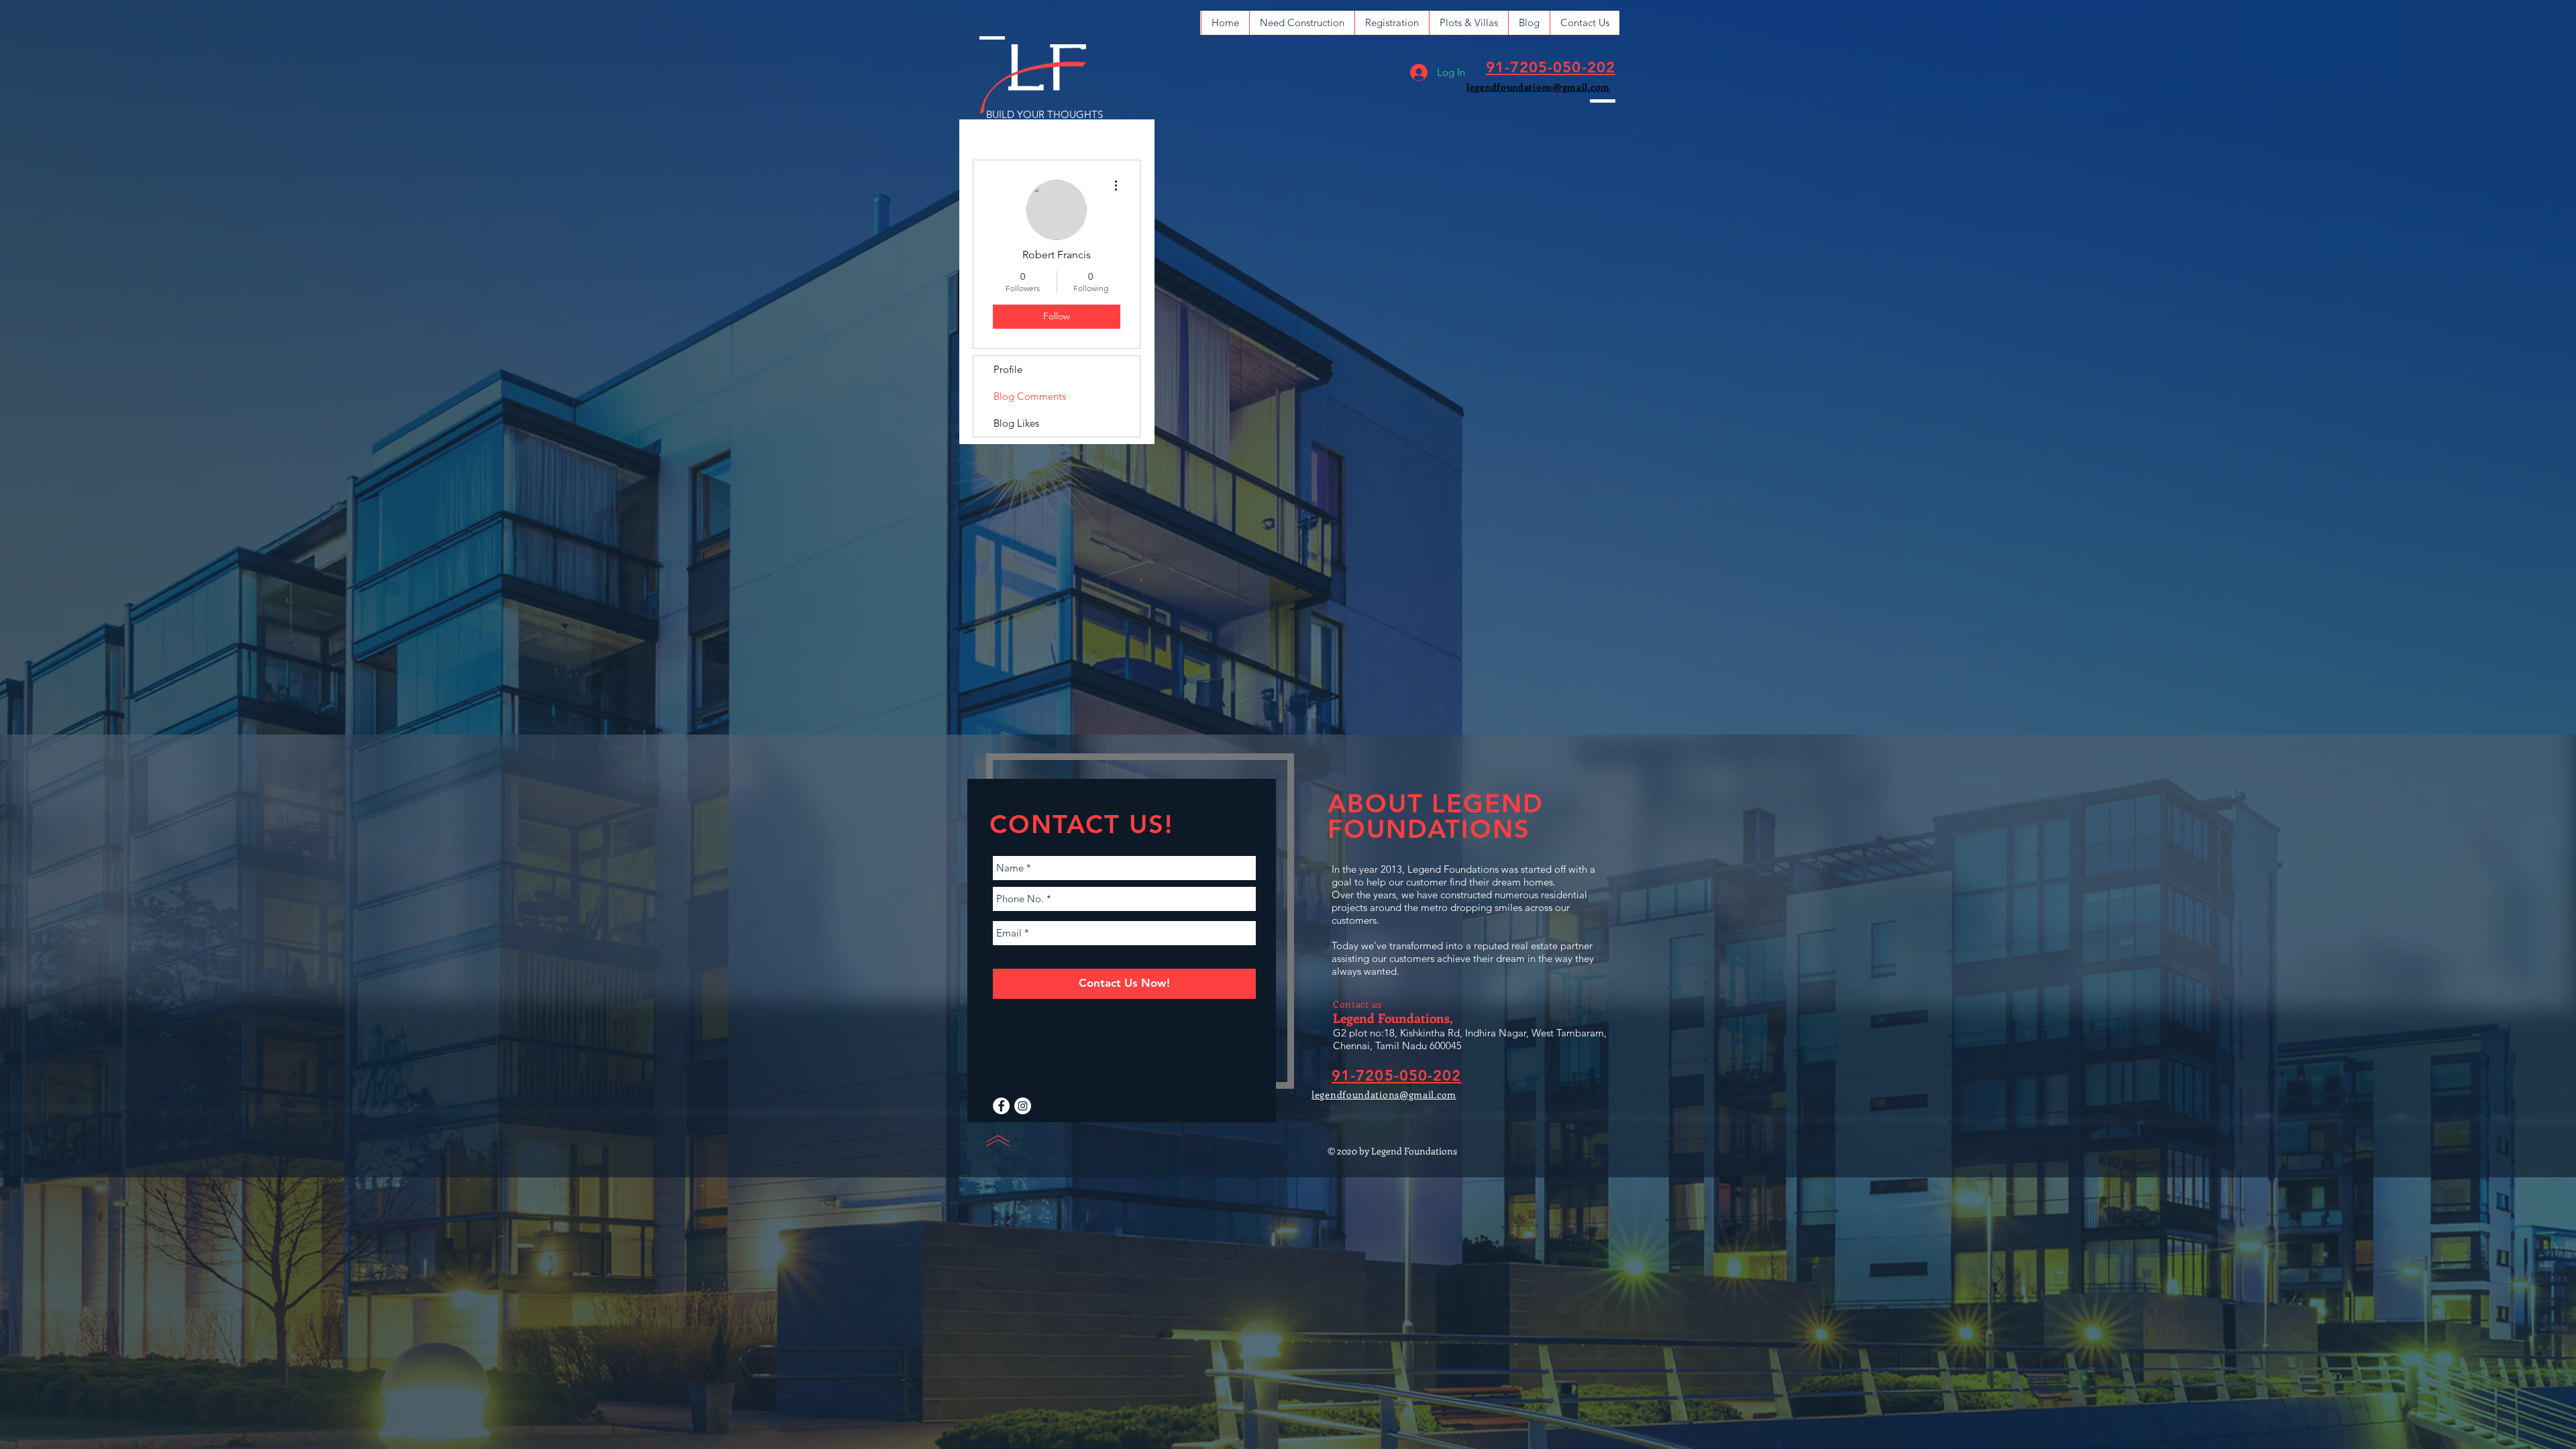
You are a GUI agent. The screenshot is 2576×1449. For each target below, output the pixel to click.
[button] (1302, 23)
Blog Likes (1016, 423)
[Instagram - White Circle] (1023, 1106)
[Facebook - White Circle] (1001, 1106)
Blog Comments (1030, 396)
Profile (1008, 369)
